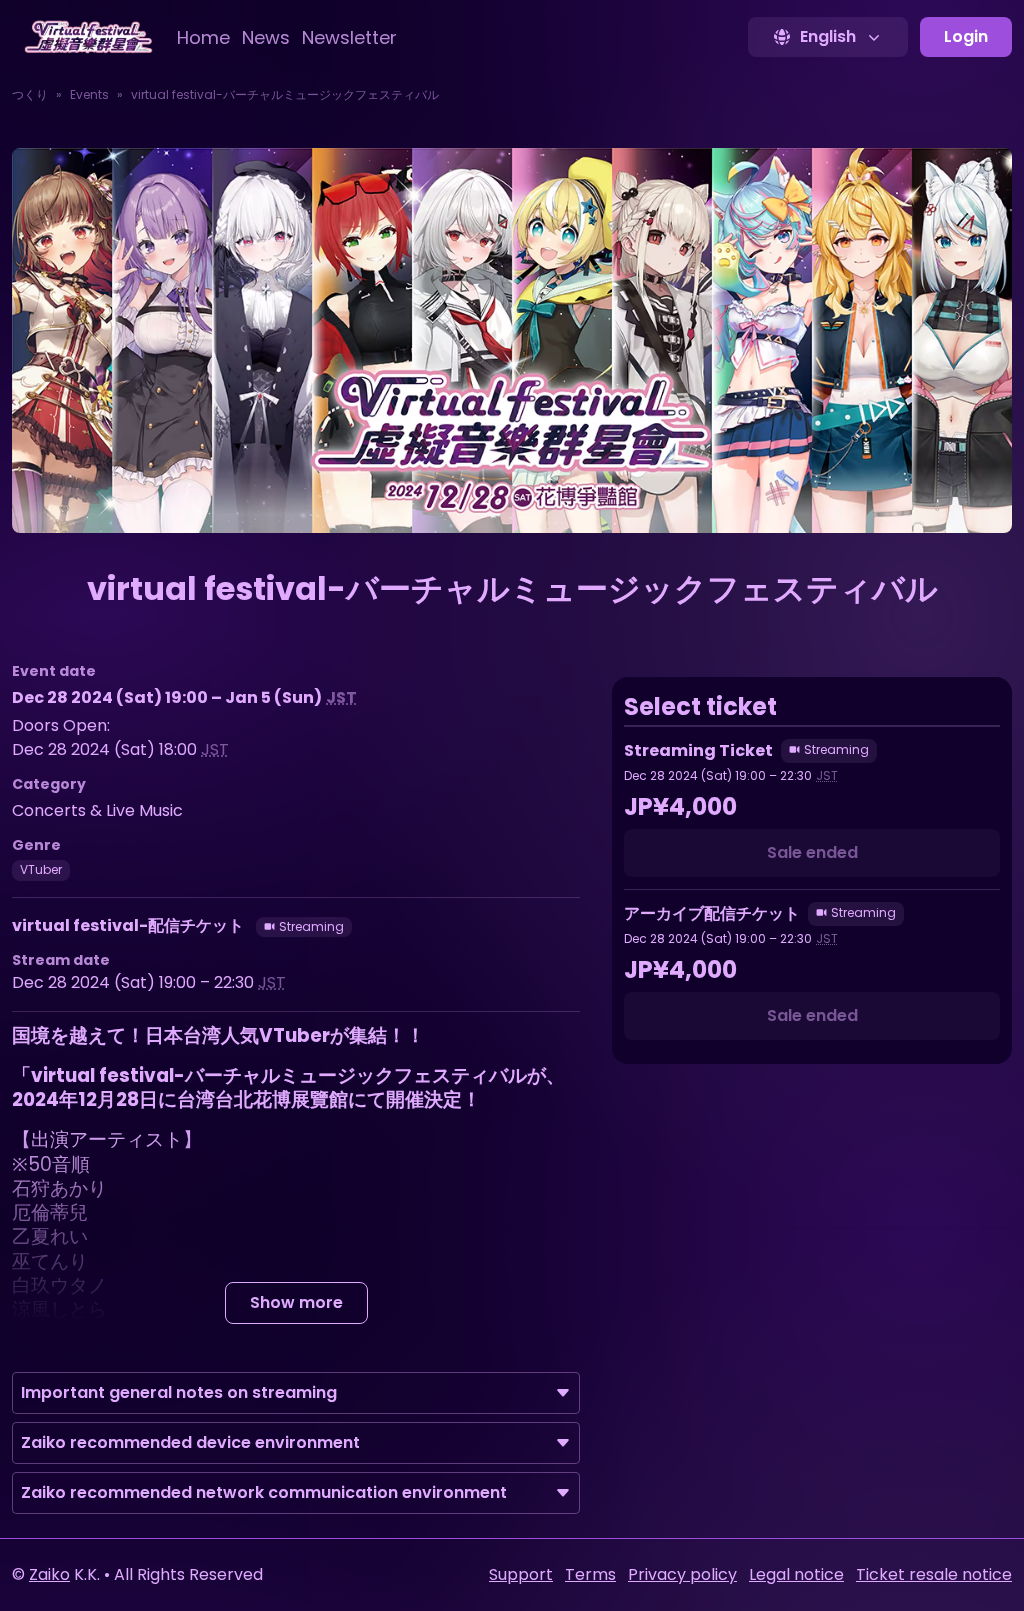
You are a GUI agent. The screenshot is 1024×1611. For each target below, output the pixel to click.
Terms (590, 1574)
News (266, 37)
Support (521, 1574)
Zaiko (49, 1574)
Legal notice (796, 1574)
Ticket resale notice (934, 1574)
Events (89, 94)
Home (203, 37)
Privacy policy (682, 1574)
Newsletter (349, 37)
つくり (30, 94)
